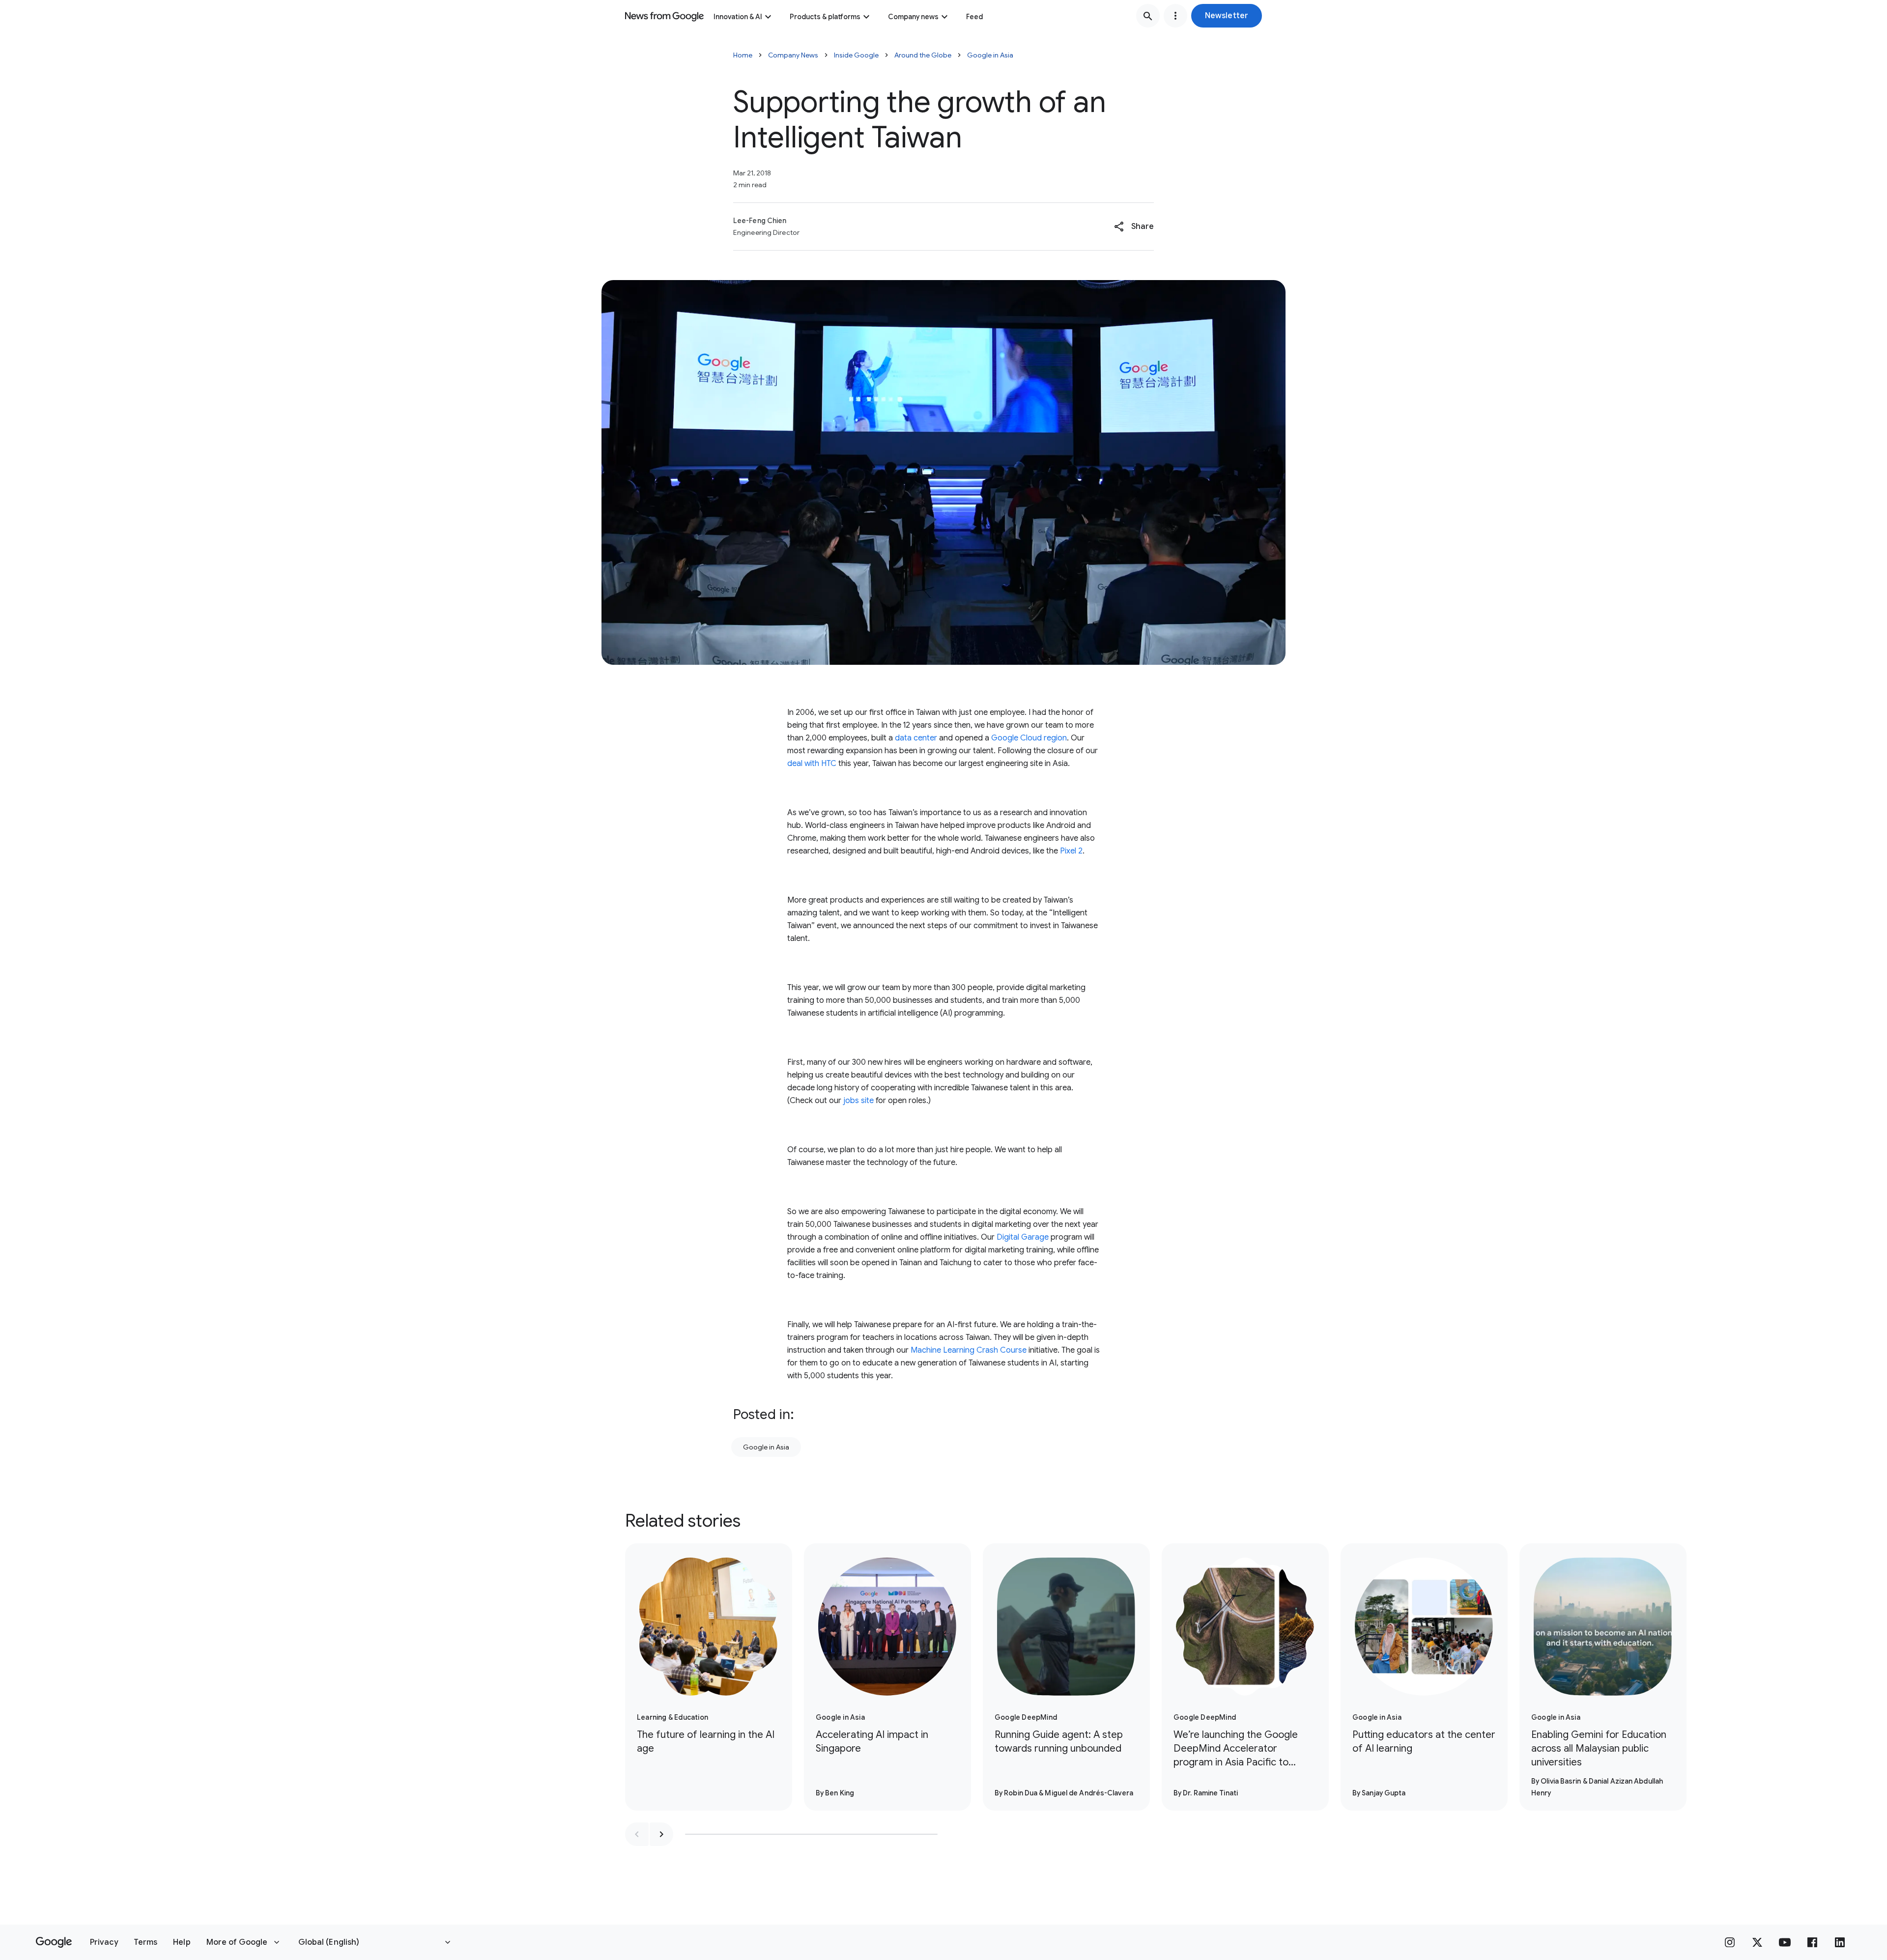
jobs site (858, 1101)
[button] (1227, 16)
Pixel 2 (1071, 851)
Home (743, 55)
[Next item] (661, 1834)
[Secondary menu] (1175, 16)
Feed (974, 17)
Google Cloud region (1029, 738)
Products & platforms (825, 17)
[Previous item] (637, 1834)
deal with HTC (812, 764)
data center (916, 738)
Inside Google (856, 55)
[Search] (1148, 16)
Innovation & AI (738, 17)
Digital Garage (1023, 1237)
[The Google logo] (54, 1942)
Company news (913, 17)
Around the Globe (923, 55)
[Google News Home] (664, 16)
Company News (793, 55)
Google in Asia (990, 55)
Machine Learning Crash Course (969, 1350)
